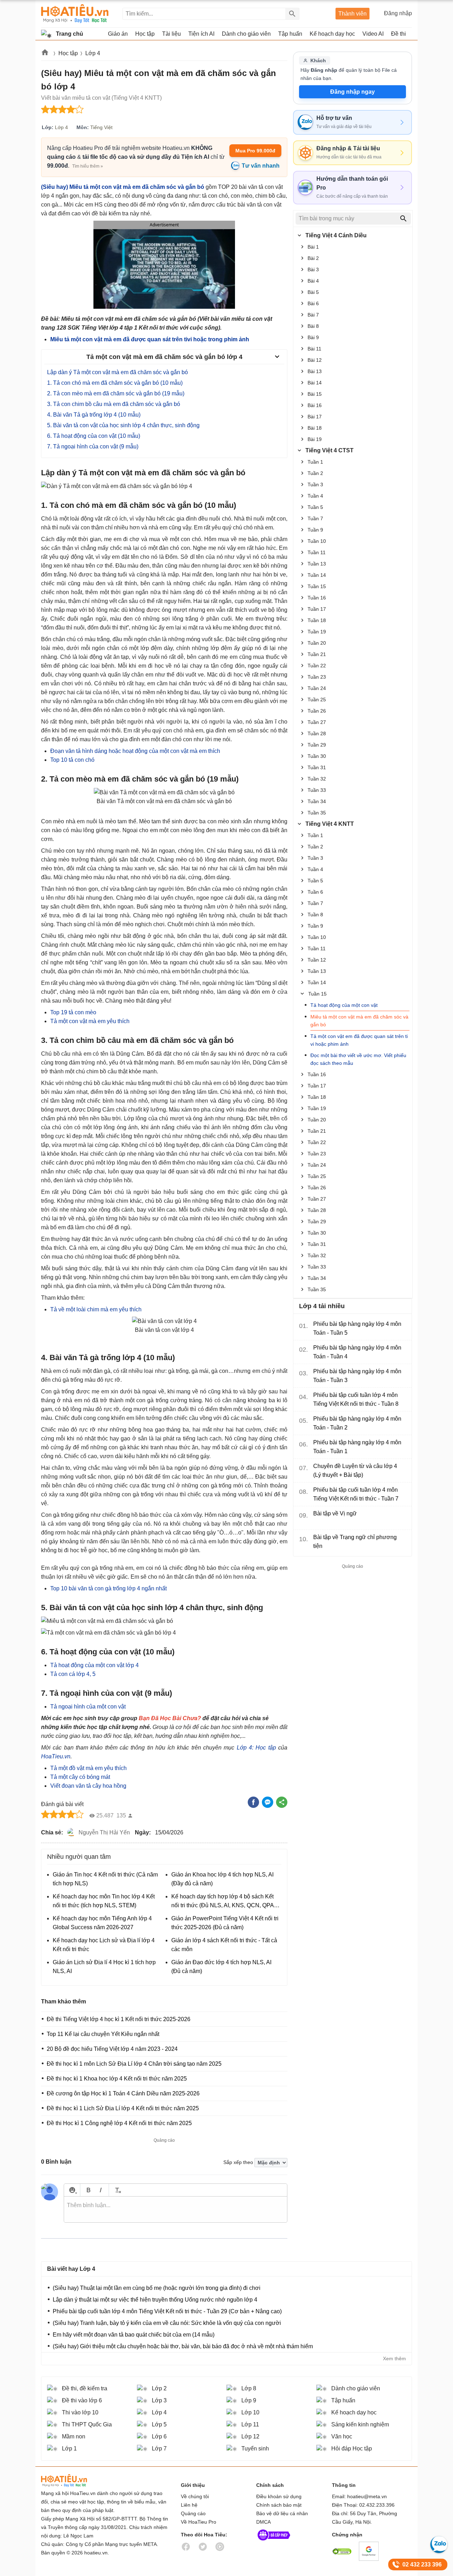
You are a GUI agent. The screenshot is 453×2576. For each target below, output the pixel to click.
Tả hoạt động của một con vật (344, 1005)
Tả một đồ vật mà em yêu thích (88, 1768)
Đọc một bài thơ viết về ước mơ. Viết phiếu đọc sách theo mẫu (358, 1059)
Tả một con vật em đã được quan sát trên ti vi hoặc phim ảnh (359, 1040)
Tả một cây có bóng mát (80, 1777)
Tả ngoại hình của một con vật (88, 1707)
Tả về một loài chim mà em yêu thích (96, 1309)
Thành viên (352, 14)
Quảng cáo (193, 2513)
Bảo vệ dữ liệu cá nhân (282, 2513)
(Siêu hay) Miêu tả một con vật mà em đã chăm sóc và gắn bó (123, 187)
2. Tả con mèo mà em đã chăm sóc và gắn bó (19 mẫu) (116, 393)
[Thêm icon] (72, 2190)
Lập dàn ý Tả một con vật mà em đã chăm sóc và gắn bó (117, 372)
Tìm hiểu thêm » (88, 166)
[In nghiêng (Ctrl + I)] (101, 2190)
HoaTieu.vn (56, 1756)
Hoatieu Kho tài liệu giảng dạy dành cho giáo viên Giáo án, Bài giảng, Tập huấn (75, 14)
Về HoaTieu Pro (199, 2522)
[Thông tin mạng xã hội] (274, 2542)
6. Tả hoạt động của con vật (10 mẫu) (94, 436)
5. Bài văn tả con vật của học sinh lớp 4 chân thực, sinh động (123, 425)
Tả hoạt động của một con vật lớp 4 (94, 1665)
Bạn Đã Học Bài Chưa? (170, 1718)
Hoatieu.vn (45, 54)
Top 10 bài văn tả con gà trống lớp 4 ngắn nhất (108, 1588)
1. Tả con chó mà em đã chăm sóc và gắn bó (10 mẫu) (115, 383)
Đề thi (398, 34)
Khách (318, 60)
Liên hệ (189, 2505)
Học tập (68, 53)
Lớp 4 (93, 53)
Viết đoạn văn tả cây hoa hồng (88, 1786)
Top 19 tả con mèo (73, 1012)
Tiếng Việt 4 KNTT (330, 824)
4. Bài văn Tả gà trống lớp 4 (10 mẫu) (94, 415)
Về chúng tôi (195, 2496)
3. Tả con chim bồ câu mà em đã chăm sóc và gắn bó (114, 404)
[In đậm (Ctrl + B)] (88, 2190)
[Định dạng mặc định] (117, 2190)
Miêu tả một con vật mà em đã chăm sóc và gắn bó (359, 1021)
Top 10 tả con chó (72, 760)
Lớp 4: (245, 1748)
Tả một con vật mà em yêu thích (90, 1021)
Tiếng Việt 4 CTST (329, 450)
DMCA (263, 2522)
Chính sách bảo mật (279, 2505)
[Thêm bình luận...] (176, 2210)
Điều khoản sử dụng (279, 2496)
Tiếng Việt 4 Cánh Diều (336, 235)
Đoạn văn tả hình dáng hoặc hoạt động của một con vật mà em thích (135, 751)
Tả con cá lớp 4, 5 (73, 1674)
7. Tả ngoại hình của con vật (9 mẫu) (93, 446)
